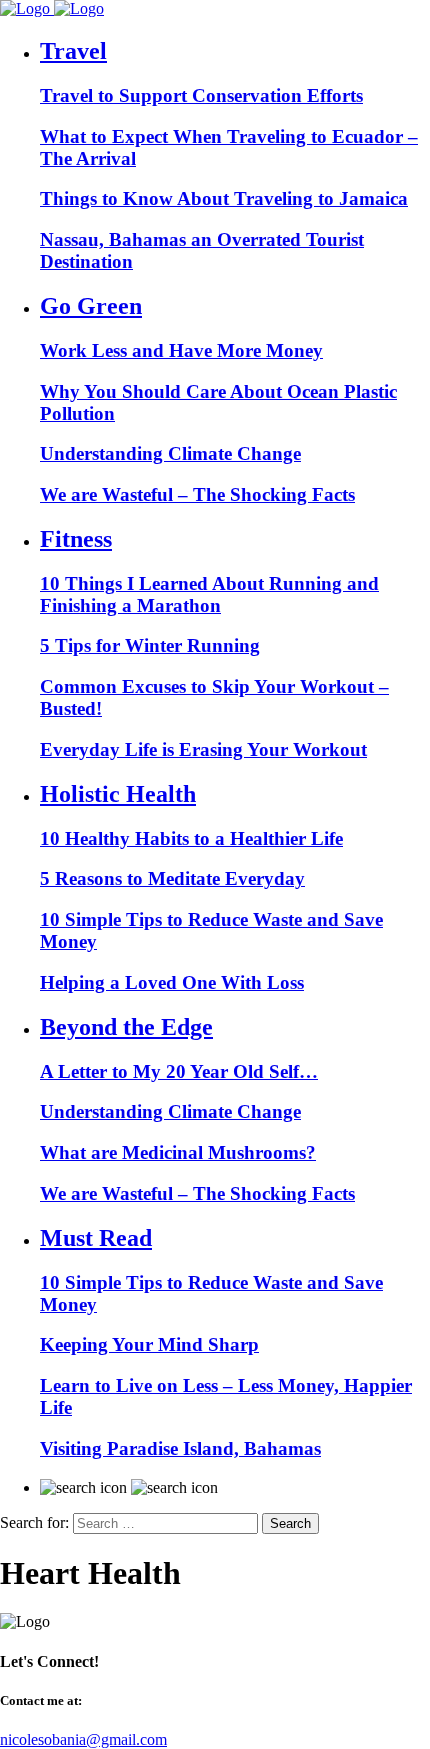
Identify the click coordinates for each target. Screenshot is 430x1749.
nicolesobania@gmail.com (83, 1739)
